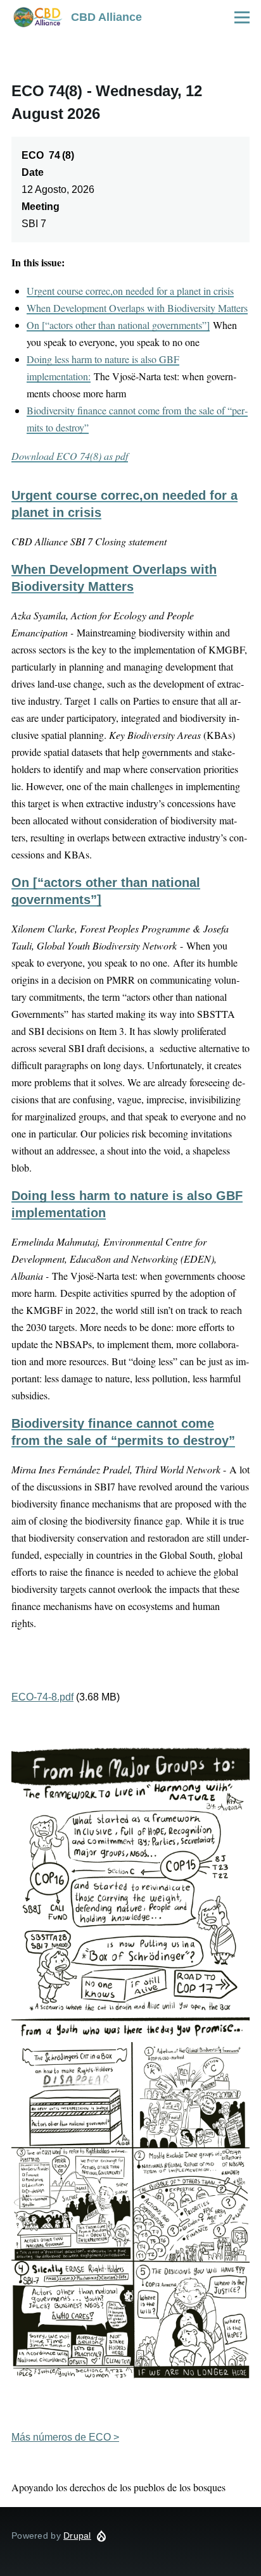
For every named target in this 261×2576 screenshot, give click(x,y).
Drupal (77, 2536)
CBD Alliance (106, 17)
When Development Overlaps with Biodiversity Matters (137, 308)
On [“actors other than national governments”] (118, 325)
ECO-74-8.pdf (42, 1697)
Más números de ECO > (65, 2437)
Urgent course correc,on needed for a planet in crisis (130, 291)
